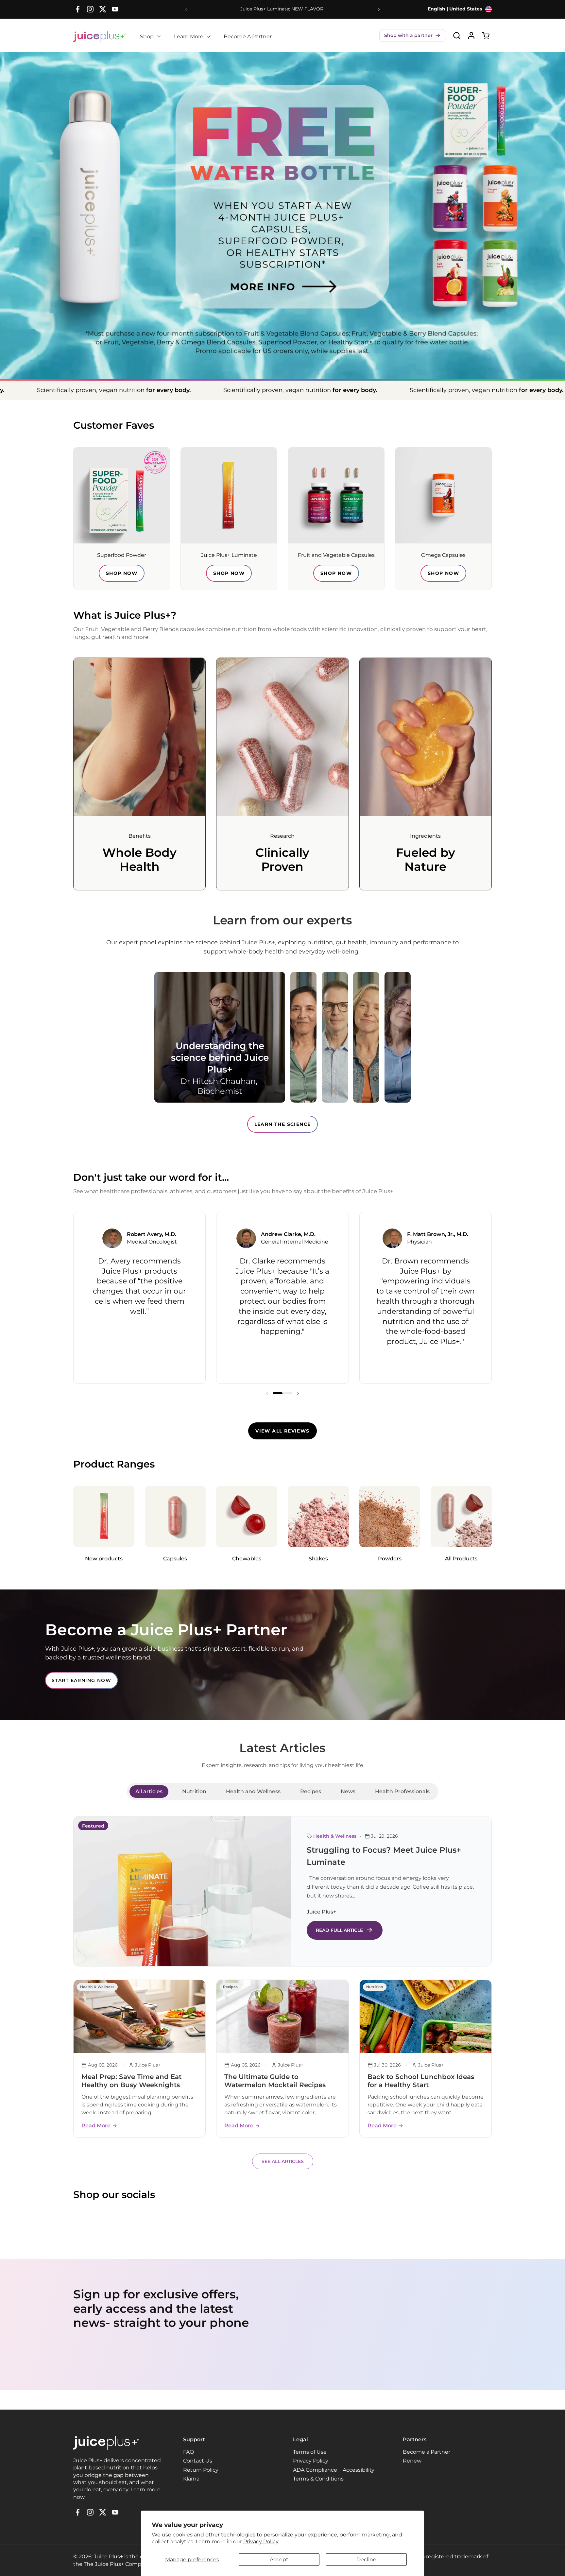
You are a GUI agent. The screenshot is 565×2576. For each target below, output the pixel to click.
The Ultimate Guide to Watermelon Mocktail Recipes (275, 2081)
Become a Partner (427, 2452)
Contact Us (198, 2461)
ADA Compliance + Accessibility (334, 2470)
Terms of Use (310, 2452)
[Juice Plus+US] (99, 37)
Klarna (191, 2479)
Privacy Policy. (261, 2542)
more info (242, 271)
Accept (279, 2559)
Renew (412, 2461)
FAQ (188, 2452)
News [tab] (348, 1791)
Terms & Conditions (318, 2479)
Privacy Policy (311, 2461)
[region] (282, 1298)
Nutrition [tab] (194, 1791)
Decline (366, 2559)
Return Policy (201, 2470)
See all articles (283, 2161)
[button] (413, 35)
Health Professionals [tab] (402, 1791)
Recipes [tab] (311, 1791)
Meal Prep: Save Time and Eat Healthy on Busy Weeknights (131, 2081)
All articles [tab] (149, 1791)
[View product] (471, 35)
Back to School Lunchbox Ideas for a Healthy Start (421, 2081)
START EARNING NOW (81, 1680)
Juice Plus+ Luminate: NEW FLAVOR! (282, 9)
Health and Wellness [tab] (253, 1791)
